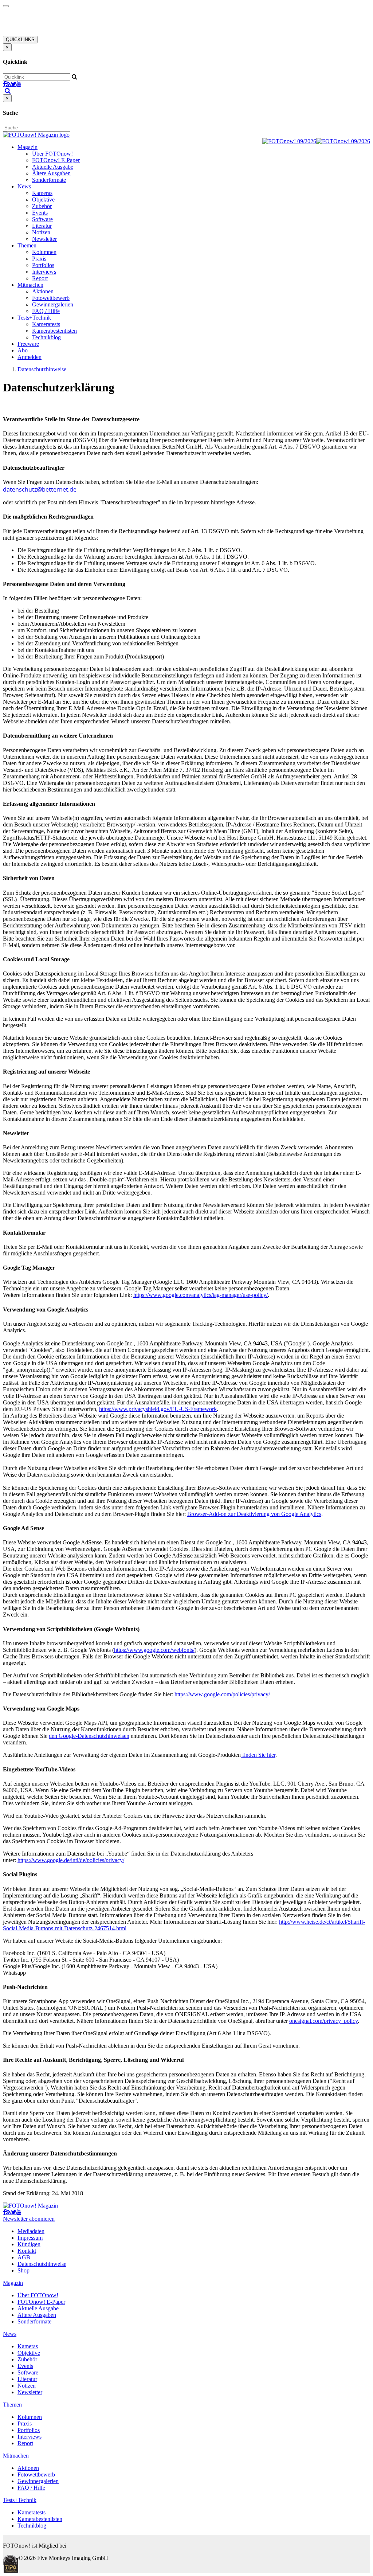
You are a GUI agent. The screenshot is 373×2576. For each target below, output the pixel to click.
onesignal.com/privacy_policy (323, 2021)
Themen (27, 245)
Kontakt (27, 2251)
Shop (23, 2270)
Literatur (42, 226)
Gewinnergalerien (53, 304)
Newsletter (44, 239)
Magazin (28, 147)
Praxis (39, 259)
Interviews (44, 272)
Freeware (28, 344)
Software (42, 219)
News (24, 186)
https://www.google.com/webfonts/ (154, 1650)
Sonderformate (49, 180)
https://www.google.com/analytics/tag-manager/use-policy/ (201, 1295)
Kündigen (29, 2244)
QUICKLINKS (20, 40)
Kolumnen (44, 252)
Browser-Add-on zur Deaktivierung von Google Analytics (254, 1514)
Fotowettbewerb (51, 298)
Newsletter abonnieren (29, 2219)
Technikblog (46, 337)
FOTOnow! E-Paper (56, 160)
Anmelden (30, 357)
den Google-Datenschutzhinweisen (89, 1736)
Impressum (30, 2238)
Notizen (41, 232)
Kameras (42, 193)
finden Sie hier (258, 1755)
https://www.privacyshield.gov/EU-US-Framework (158, 1409)
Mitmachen (30, 285)
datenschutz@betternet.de (40, 489)
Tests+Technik (34, 318)
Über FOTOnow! (52, 154)
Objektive (43, 200)
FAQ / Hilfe (46, 311)
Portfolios (43, 265)
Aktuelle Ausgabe (53, 167)
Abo (23, 350)
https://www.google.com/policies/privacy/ (222, 1694)
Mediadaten (31, 2231)
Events (40, 213)
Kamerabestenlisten (54, 331)
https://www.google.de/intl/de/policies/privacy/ (71, 1860)
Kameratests (46, 324)
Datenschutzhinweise (42, 369)
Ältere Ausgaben (51, 173)
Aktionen (43, 291)
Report (40, 278)
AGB (24, 2257)
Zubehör (42, 206)
